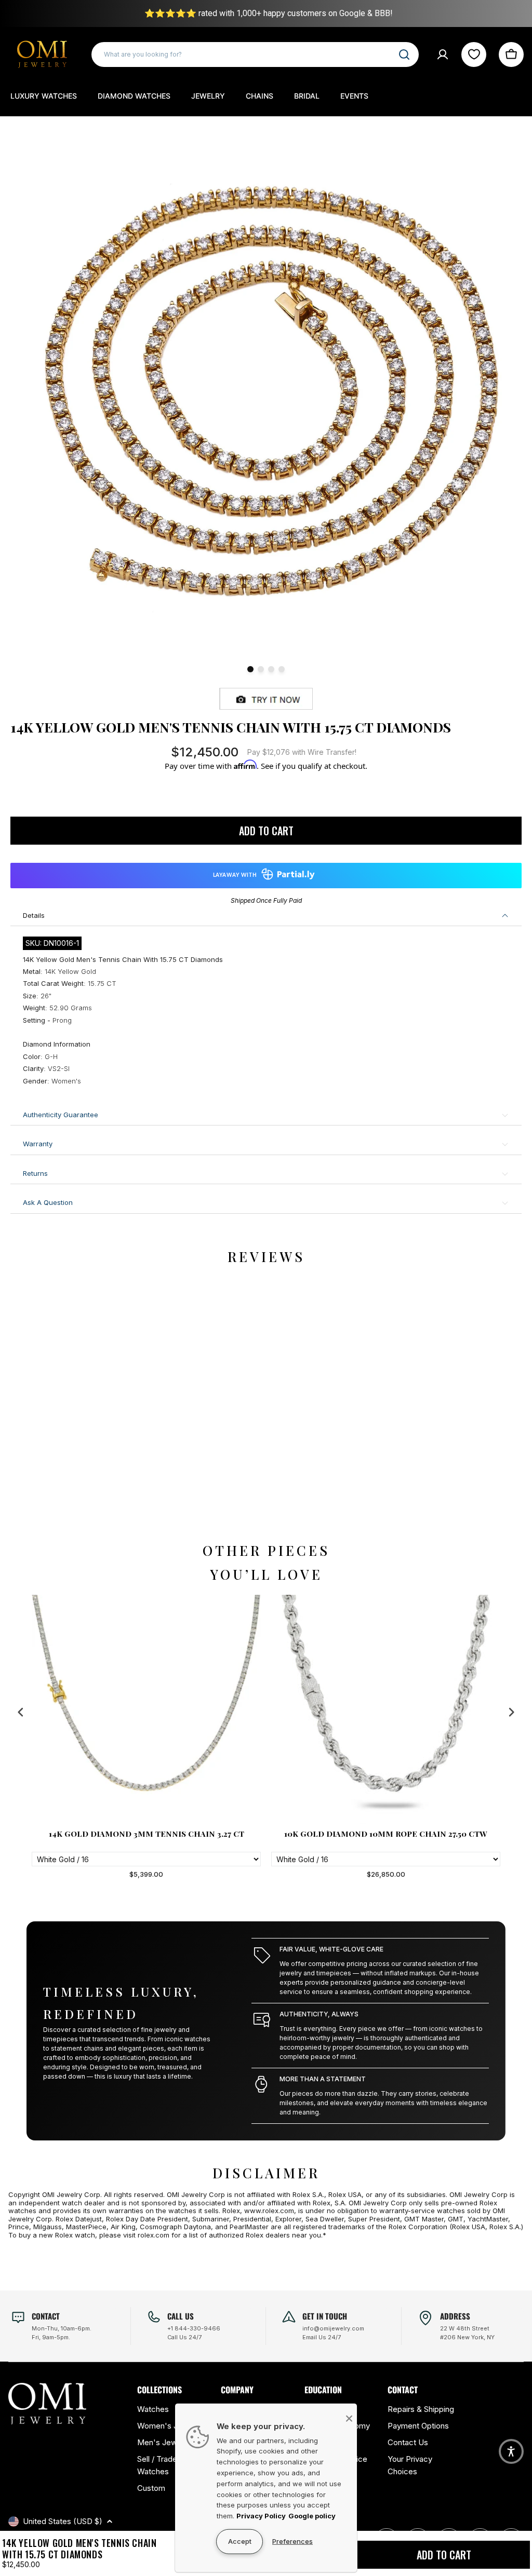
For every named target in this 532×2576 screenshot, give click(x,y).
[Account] (443, 55)
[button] (511, 2451)
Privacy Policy (261, 2516)
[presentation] (21, 1712)
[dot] (250, 669)
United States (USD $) (63, 2521)
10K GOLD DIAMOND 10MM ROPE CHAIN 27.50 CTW (146, 1834)
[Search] (404, 55)
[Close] (349, 2418)
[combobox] (255, 55)
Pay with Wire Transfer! (302, 752)
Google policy (312, 2516)
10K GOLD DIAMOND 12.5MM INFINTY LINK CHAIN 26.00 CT (386, 1838)
